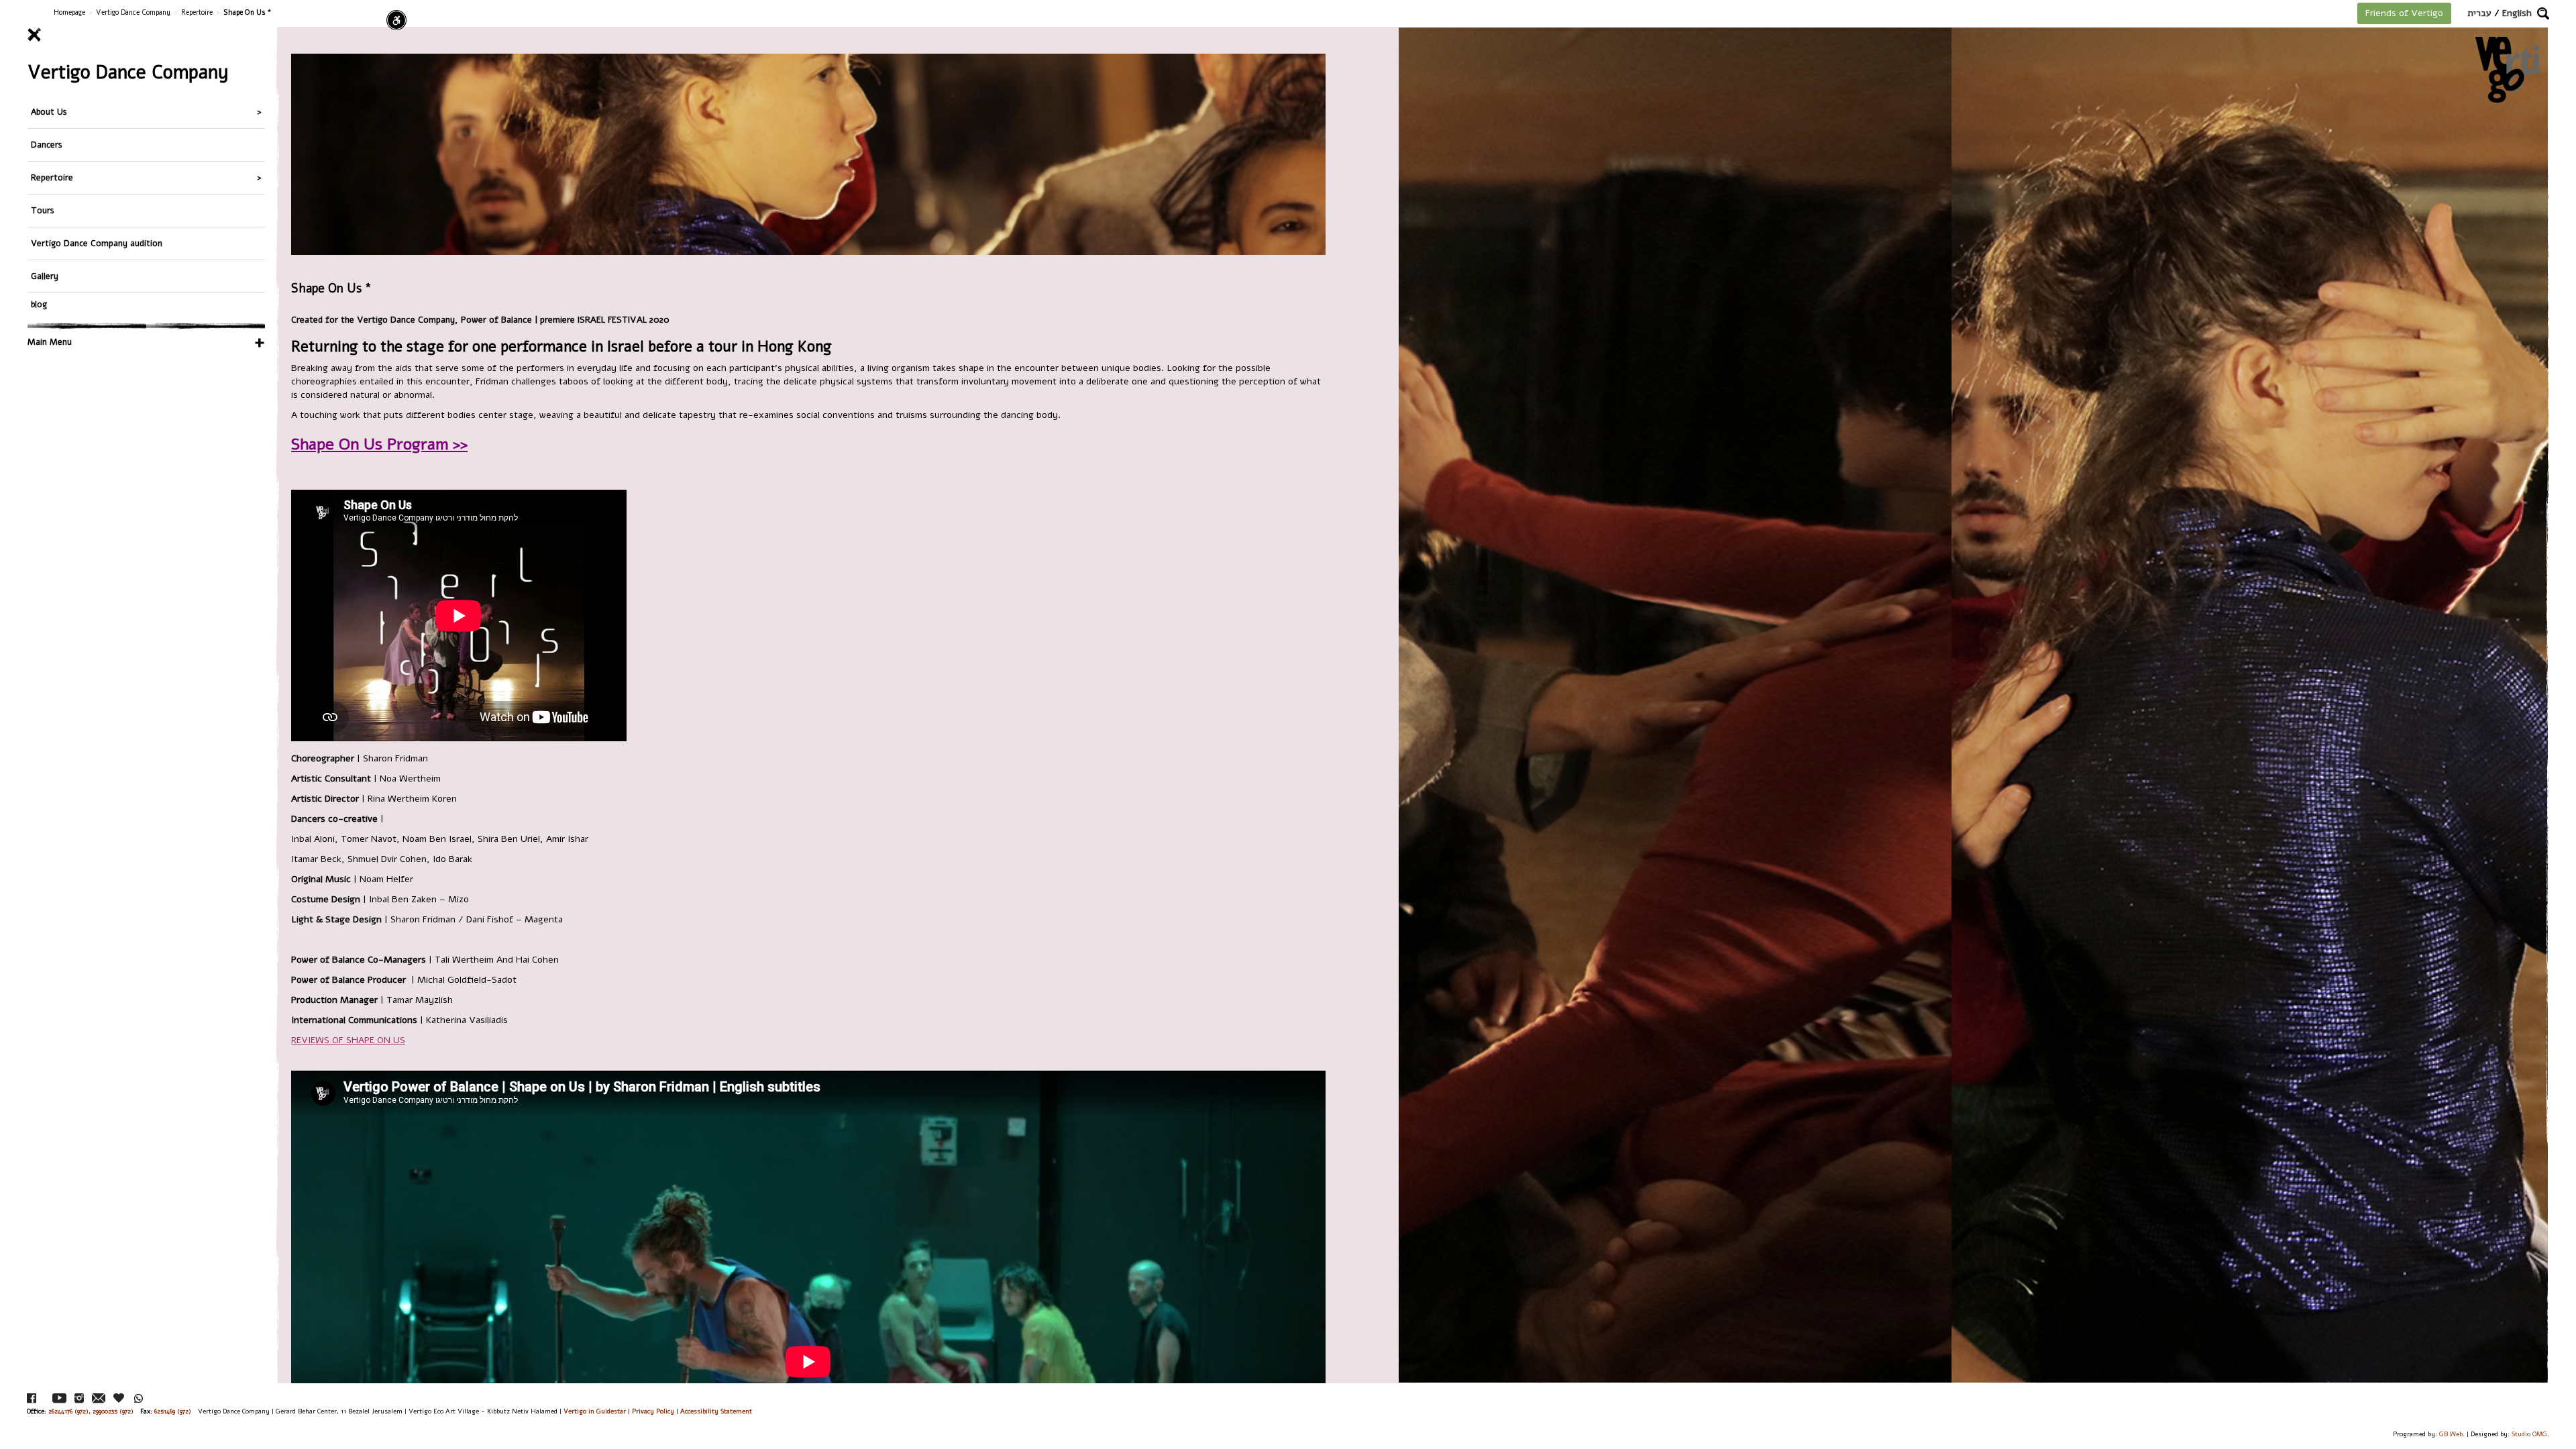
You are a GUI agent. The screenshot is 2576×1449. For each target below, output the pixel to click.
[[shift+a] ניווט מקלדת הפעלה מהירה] (396, 20)
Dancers (47, 145)
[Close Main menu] (146, 35)
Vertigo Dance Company (133, 12)
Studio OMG (2529, 1434)
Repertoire (197, 12)
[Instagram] (79, 1398)
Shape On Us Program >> (379, 444)
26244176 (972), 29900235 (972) (91, 1411)
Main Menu (50, 342)
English (2517, 13)
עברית (2479, 13)
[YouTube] (59, 1398)
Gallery (45, 276)
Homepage (69, 12)
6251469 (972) (173, 1411)
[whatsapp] (139, 1398)
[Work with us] (119, 1398)
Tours (43, 210)
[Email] (99, 1398)
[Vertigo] (2507, 69)
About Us (49, 112)
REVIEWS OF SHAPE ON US (348, 1040)
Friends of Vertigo (2404, 13)
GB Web (2451, 1434)
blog (39, 304)
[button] (2543, 13)
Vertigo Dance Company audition (97, 243)
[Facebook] (32, 1398)
